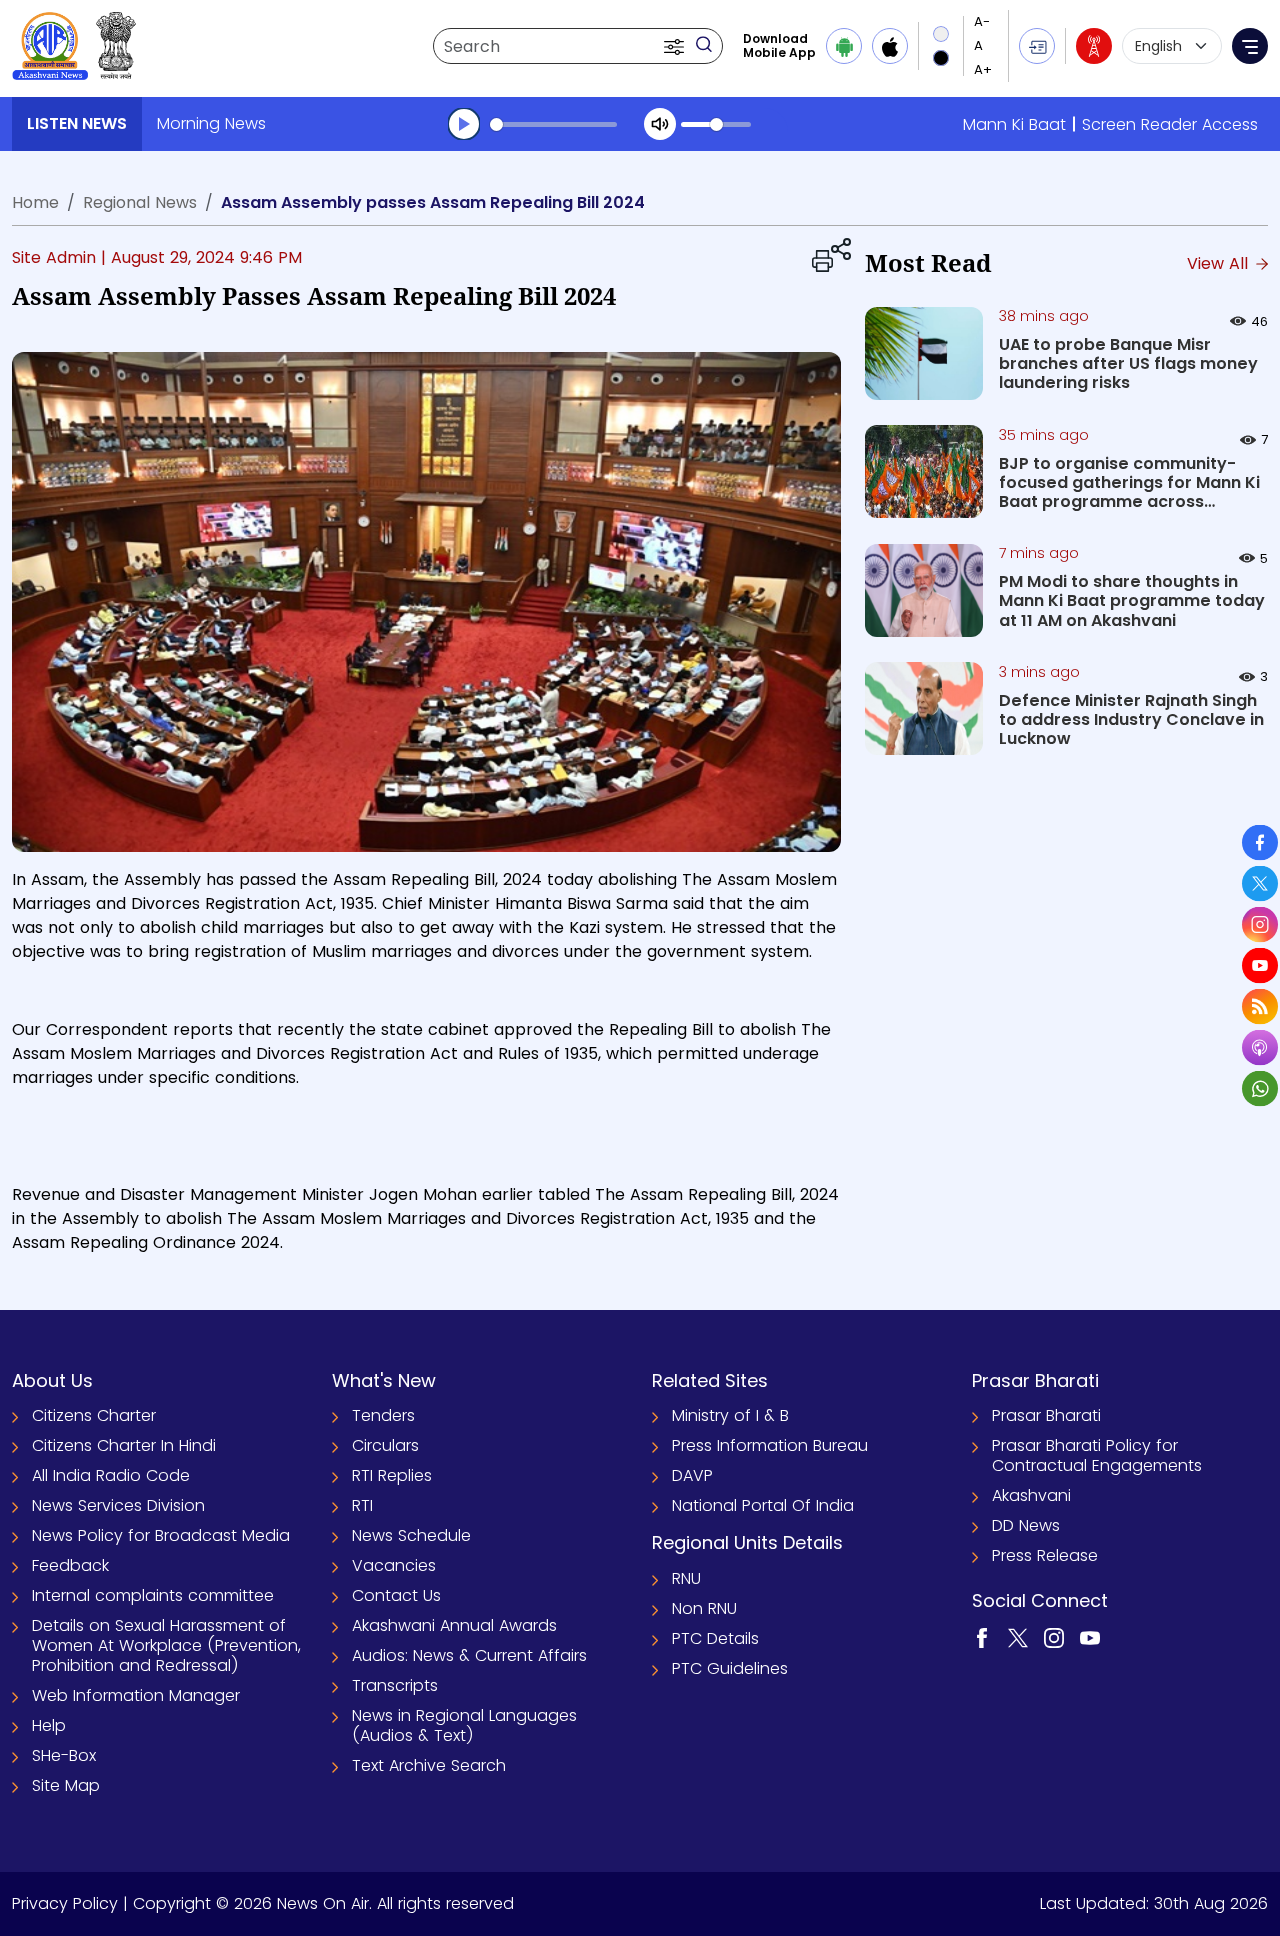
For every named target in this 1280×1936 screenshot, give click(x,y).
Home (35, 202)
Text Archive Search (429, 1765)
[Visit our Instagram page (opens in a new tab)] (1054, 1636)
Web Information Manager (136, 1695)
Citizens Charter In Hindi (124, 1445)
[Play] (464, 124)
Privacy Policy (65, 1903)
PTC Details (715, 1638)
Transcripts (395, 1685)
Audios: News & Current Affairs (469, 1655)
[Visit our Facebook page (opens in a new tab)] (982, 1636)
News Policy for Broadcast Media (161, 1535)
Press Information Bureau (770, 1445)
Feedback (70, 1565)
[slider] (553, 124)
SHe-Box (64, 1755)
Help (49, 1725)
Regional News (140, 202)
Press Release (1045, 1555)
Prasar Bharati (1046, 1415)
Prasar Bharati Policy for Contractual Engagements (1097, 1455)
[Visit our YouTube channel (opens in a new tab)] (1090, 1636)
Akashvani (1031, 1495)
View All (1220, 263)
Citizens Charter (94, 1415)
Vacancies (394, 1565)
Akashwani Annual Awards (454, 1625)
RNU (686, 1578)
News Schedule (411, 1535)
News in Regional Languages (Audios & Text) (464, 1725)
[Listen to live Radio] (1094, 46)
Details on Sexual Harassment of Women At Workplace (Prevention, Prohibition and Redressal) (166, 1645)
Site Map (66, 1785)
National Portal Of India (763, 1505)
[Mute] (660, 124)
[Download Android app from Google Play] (844, 46)
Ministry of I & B (730, 1415)
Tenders (383, 1415)
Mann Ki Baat (1014, 124)
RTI (362, 1505)
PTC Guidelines (730, 1668)
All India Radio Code (111, 1475)
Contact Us (396, 1595)
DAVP (692, 1475)
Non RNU (704, 1608)
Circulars (385, 1445)
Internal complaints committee (153, 1595)
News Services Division (118, 1505)
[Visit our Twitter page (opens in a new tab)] (1018, 1636)
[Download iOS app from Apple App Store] (890, 46)
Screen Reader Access (1170, 124)
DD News (1026, 1525)
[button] (676, 46)
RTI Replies (392, 1475)
